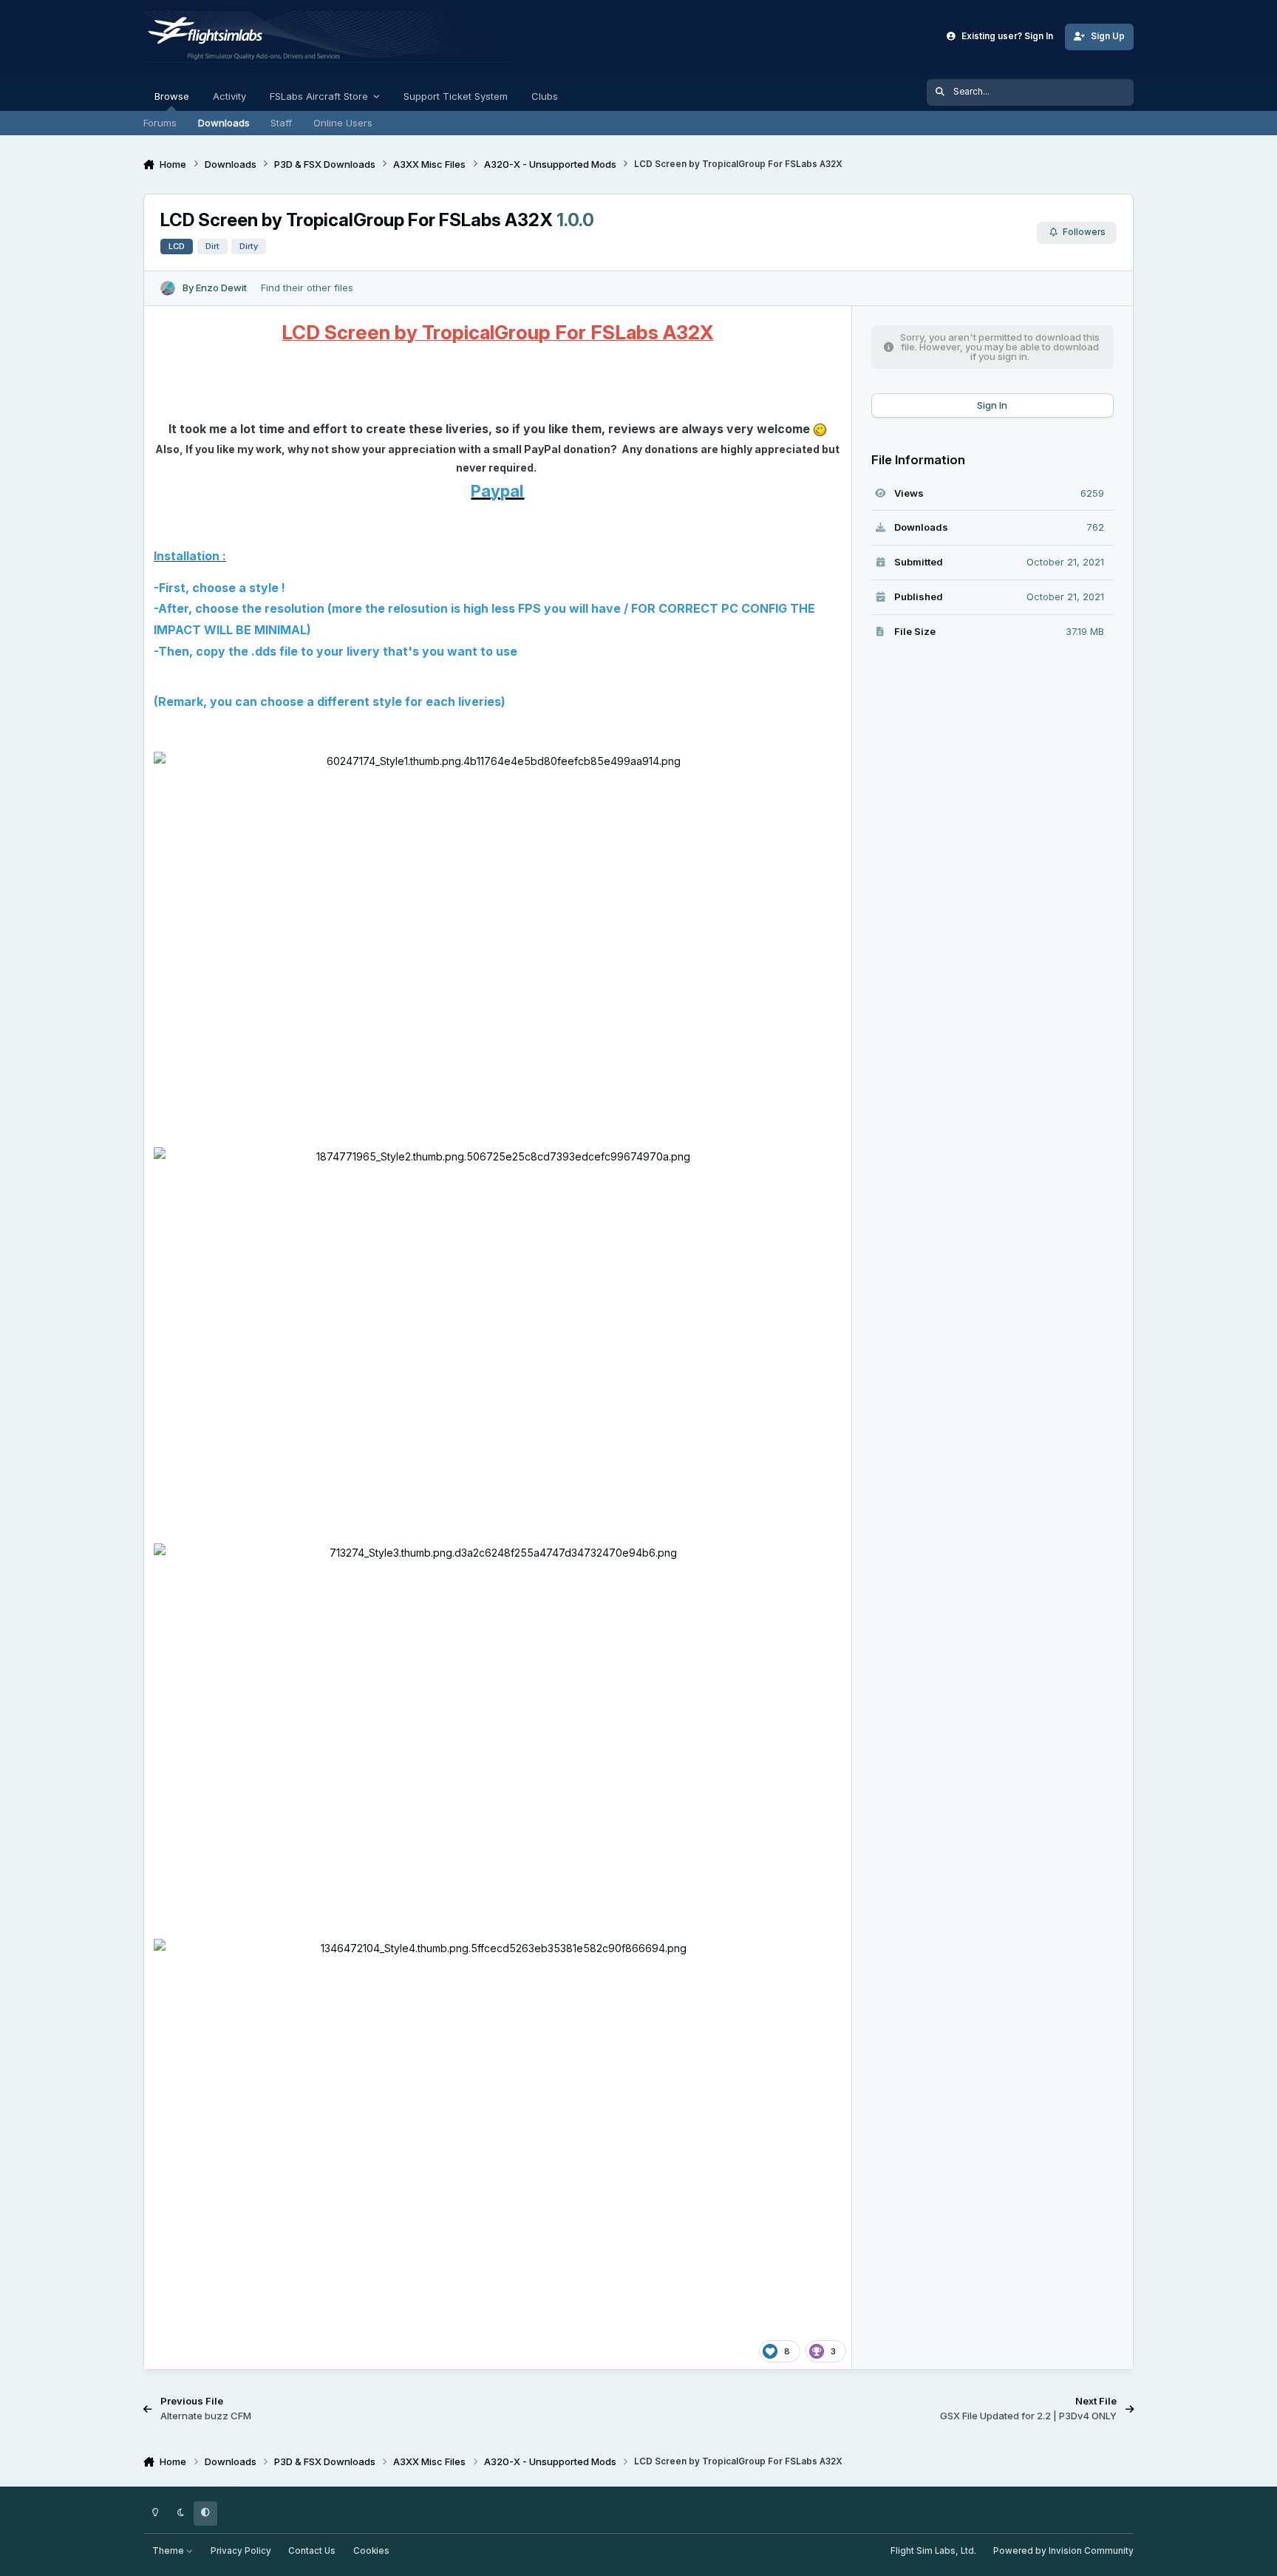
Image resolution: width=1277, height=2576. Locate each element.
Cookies (371, 2551)
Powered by (1063, 2551)
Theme (169, 2551)
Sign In (992, 405)
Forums (160, 123)
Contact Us (312, 2551)
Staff (281, 123)
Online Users (343, 123)
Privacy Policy (241, 2551)
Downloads (224, 123)
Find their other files (307, 288)
